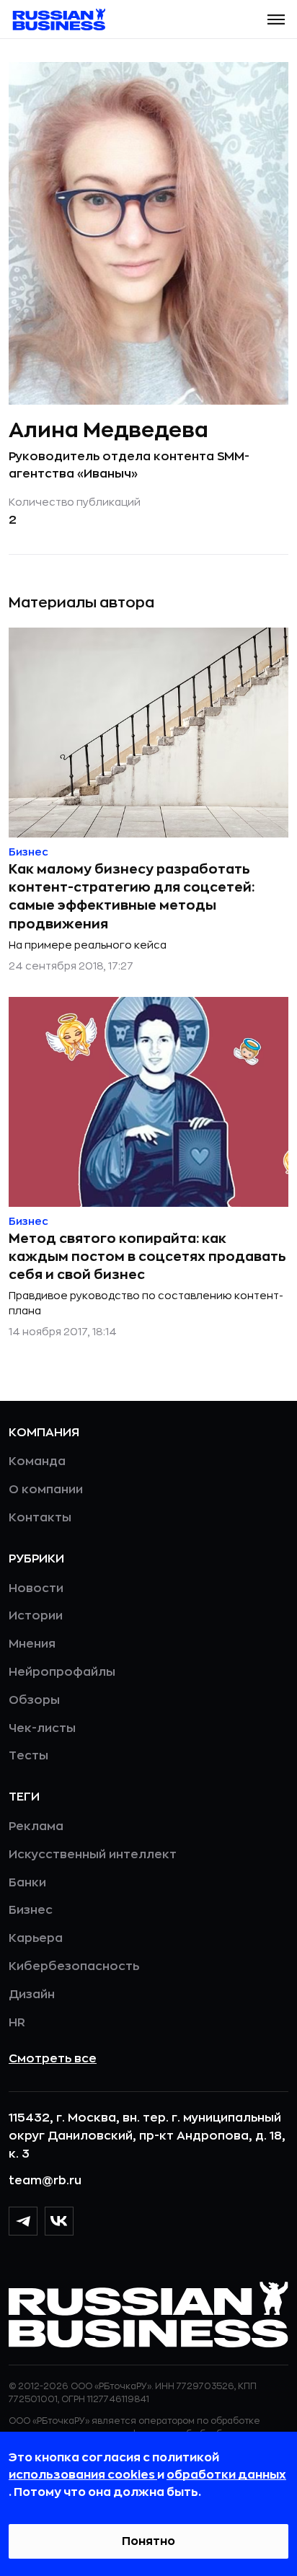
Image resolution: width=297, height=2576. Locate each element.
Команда (37, 1461)
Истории (36, 1616)
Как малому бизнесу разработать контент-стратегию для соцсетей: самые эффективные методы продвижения (132, 897)
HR (17, 2023)
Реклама (36, 1827)
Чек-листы (42, 1728)
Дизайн (32, 1995)
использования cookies (83, 2475)
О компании (46, 1490)
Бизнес (31, 1910)
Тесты (28, 1756)
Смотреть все (53, 2059)
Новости (36, 1588)
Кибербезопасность (74, 1966)
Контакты (40, 1518)
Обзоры (34, 1700)
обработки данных (226, 2475)
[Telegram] (23, 2221)
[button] (276, 19)
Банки (27, 1883)
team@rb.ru (45, 2181)
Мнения (32, 1644)
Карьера (36, 1938)
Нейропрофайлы (62, 1672)
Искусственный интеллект (93, 1855)
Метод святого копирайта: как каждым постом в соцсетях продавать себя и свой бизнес (147, 1257)
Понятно (148, 2541)
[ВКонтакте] (59, 2221)
